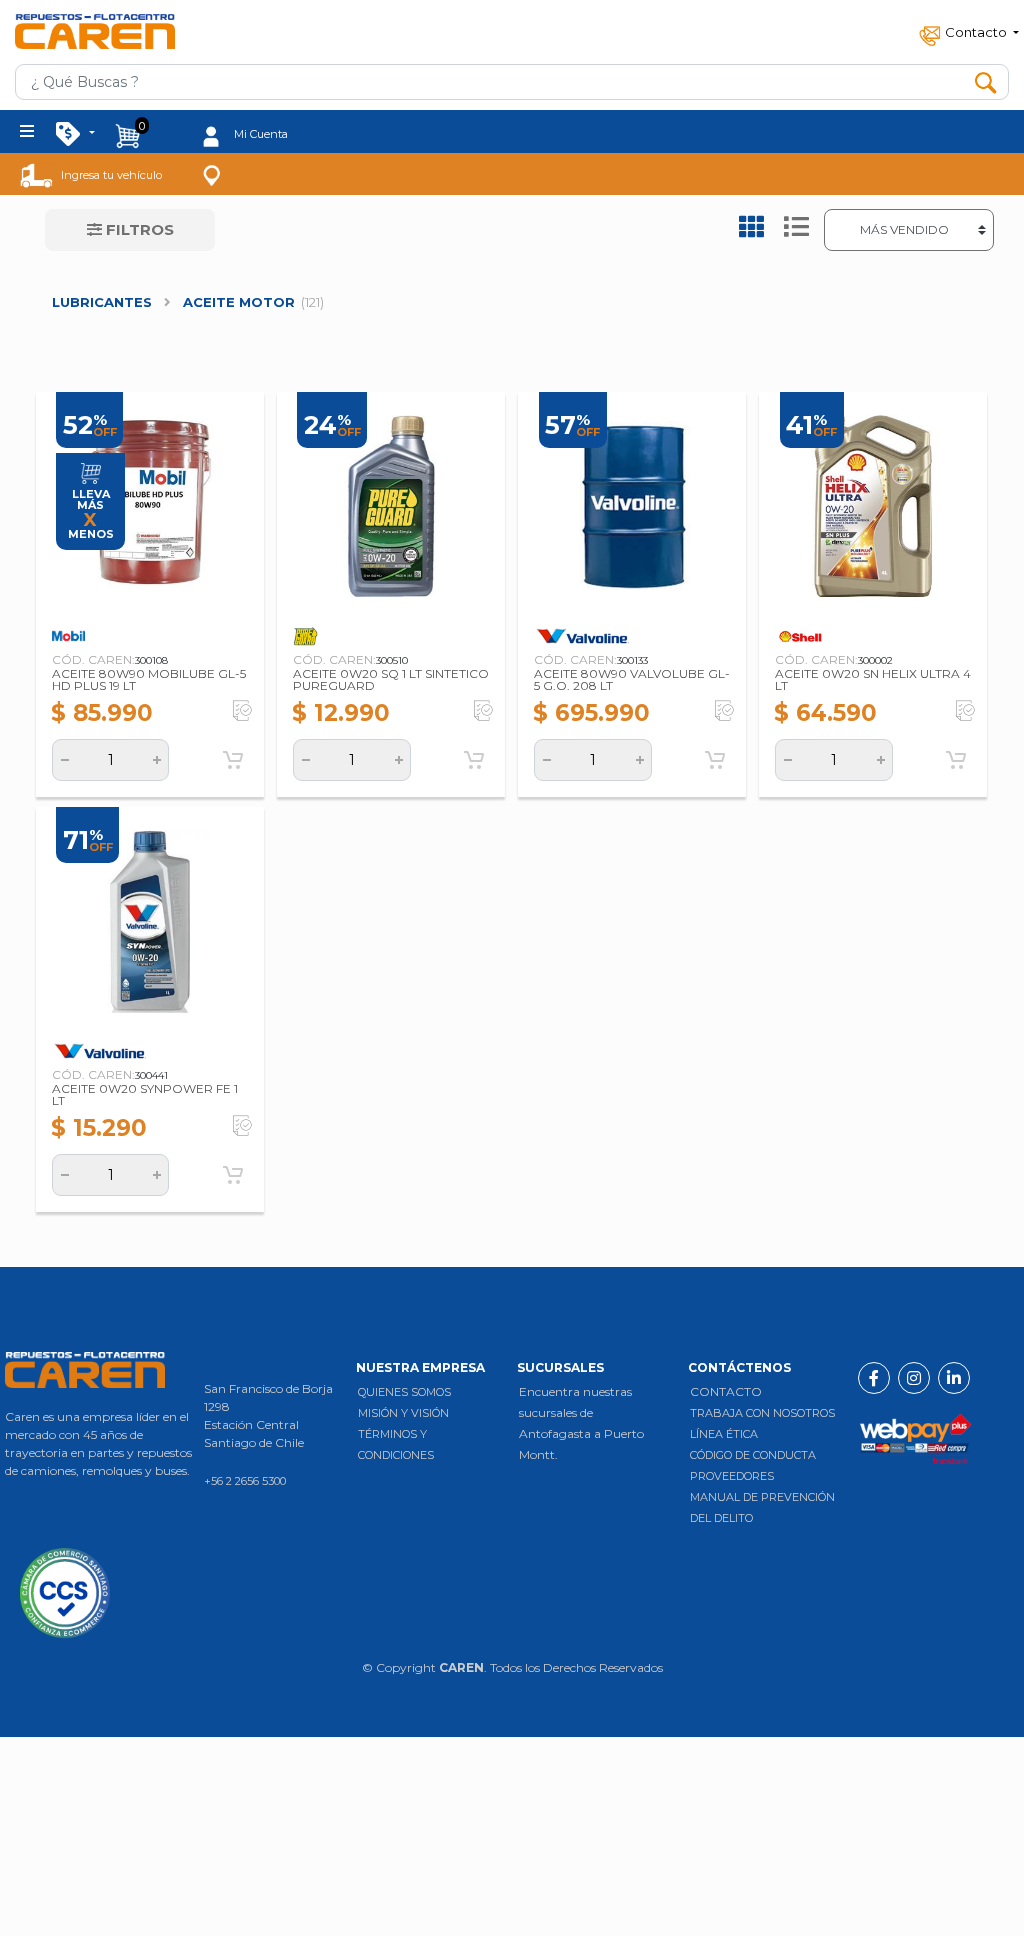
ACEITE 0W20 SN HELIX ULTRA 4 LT (873, 679)
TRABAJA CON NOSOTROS (762, 1413)
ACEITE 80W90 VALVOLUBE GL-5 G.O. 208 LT (632, 679)
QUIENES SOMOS (404, 1392)
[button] (967, 31)
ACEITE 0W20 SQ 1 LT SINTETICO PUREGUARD (391, 679)
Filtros (138, 229)
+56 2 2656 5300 (245, 1481)
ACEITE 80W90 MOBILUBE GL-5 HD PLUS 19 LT (149, 679)
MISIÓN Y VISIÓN (403, 1413)
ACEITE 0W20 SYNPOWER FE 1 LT (145, 1094)
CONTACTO (726, 1391)
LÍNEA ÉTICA (724, 1434)
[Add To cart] (233, 760)
